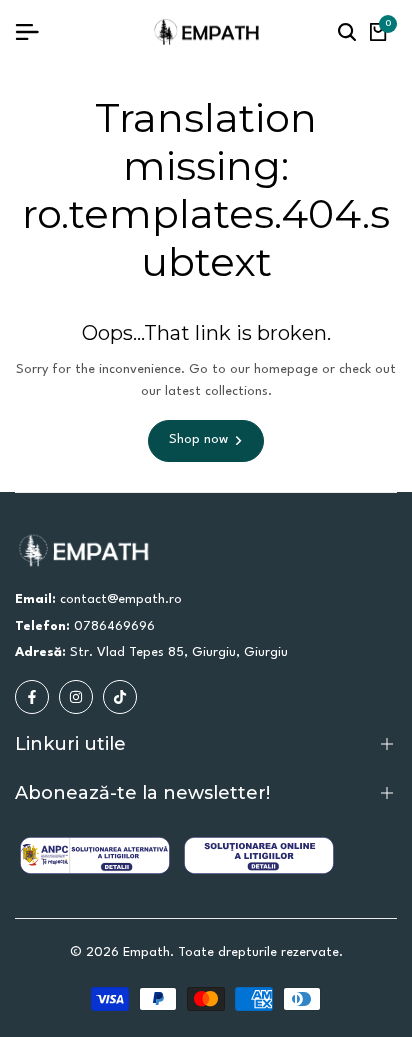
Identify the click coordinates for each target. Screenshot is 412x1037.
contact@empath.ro (121, 599)
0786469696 (114, 626)
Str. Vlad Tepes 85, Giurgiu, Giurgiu (179, 652)
